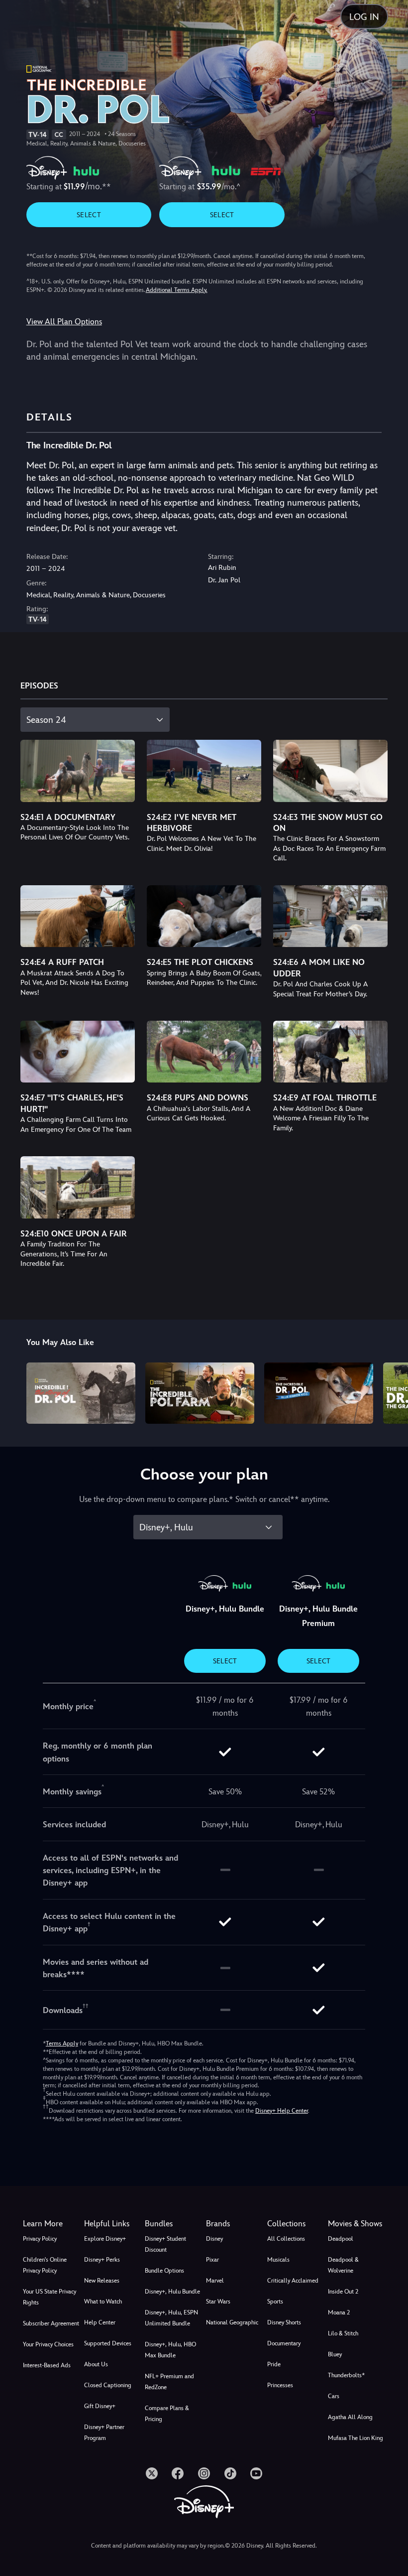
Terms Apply (62, 2043)
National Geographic (232, 2322)
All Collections (286, 2239)
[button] (113, 2224)
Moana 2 (339, 2312)
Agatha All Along (350, 2417)
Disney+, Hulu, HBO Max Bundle (170, 2350)
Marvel (215, 2281)
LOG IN (364, 17)
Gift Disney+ (100, 2406)
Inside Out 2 (343, 2292)
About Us (96, 2364)
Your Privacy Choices (48, 2344)
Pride (274, 2364)
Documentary (284, 2343)
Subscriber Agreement (51, 2323)
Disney (214, 2239)
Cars (334, 2396)
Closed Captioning (108, 2385)
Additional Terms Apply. (177, 290)
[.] (152, 2473)
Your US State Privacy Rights (50, 2297)
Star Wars (218, 2302)
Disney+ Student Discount (165, 2244)
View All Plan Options (64, 322)
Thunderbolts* (346, 2375)
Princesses (280, 2385)
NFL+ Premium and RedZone (169, 2382)
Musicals (278, 2260)
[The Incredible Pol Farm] (200, 1393)
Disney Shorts (284, 2322)
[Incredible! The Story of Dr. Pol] (81, 1393)
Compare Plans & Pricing (167, 2414)
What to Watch (103, 2302)
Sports (275, 2302)
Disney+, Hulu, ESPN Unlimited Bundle (171, 2318)
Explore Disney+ (105, 2239)
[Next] (391, 1392)
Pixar (212, 2260)
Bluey (335, 2354)
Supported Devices (108, 2343)
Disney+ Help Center (282, 2111)
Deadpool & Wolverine (343, 2265)
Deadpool (341, 2239)
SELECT (89, 215)
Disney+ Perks (102, 2260)
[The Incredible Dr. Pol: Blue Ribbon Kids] (319, 1393)
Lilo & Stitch (343, 2333)
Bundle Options (164, 2271)
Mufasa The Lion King (356, 2438)
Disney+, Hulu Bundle (172, 2292)
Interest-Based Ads (47, 2365)
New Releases (102, 2281)
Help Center (100, 2322)
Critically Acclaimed (293, 2281)
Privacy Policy (40, 2239)
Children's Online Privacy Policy (45, 2265)
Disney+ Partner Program (104, 2433)
